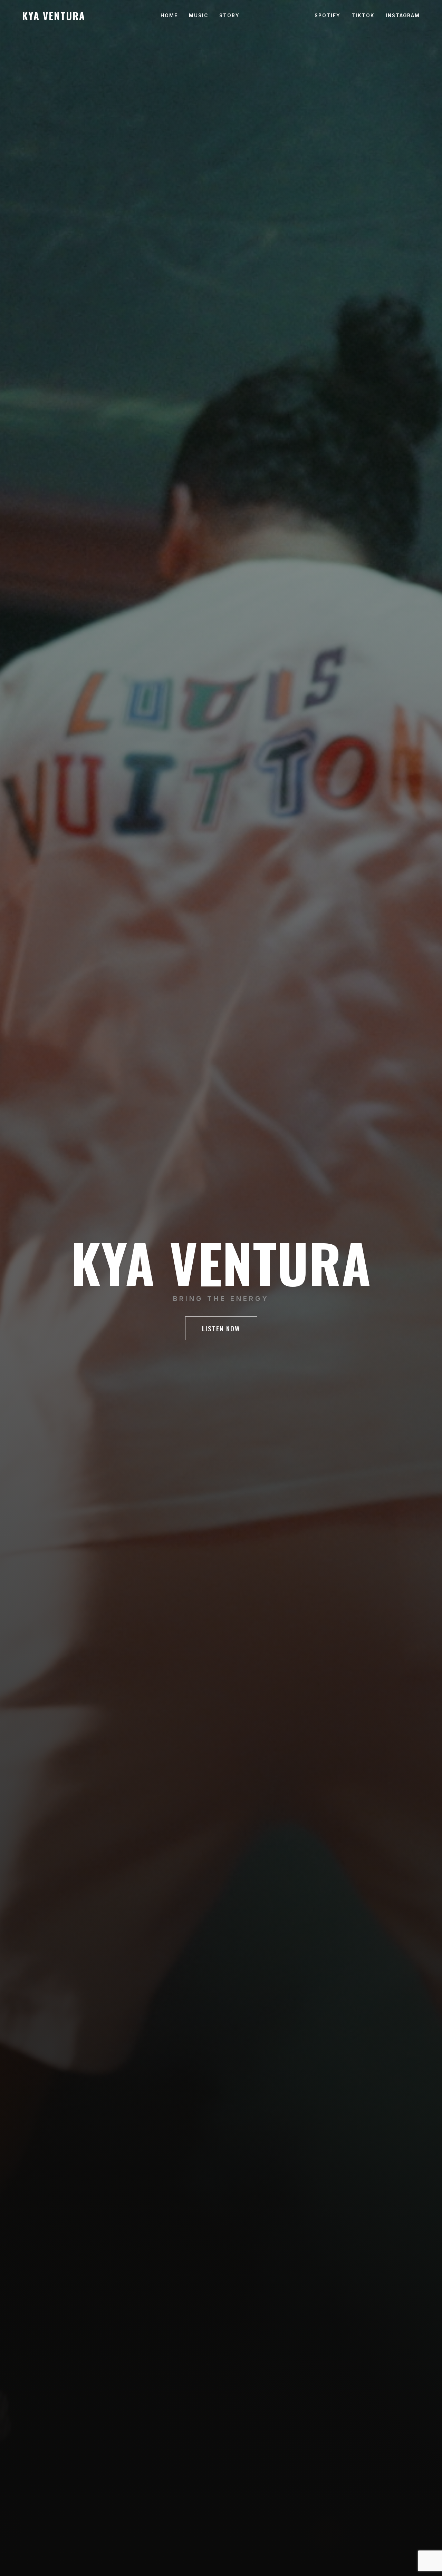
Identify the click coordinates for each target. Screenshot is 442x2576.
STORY (229, 16)
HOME (169, 16)
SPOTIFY (328, 16)
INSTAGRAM (403, 16)
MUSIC (199, 16)
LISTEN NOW (221, 1328)
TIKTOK (363, 16)
